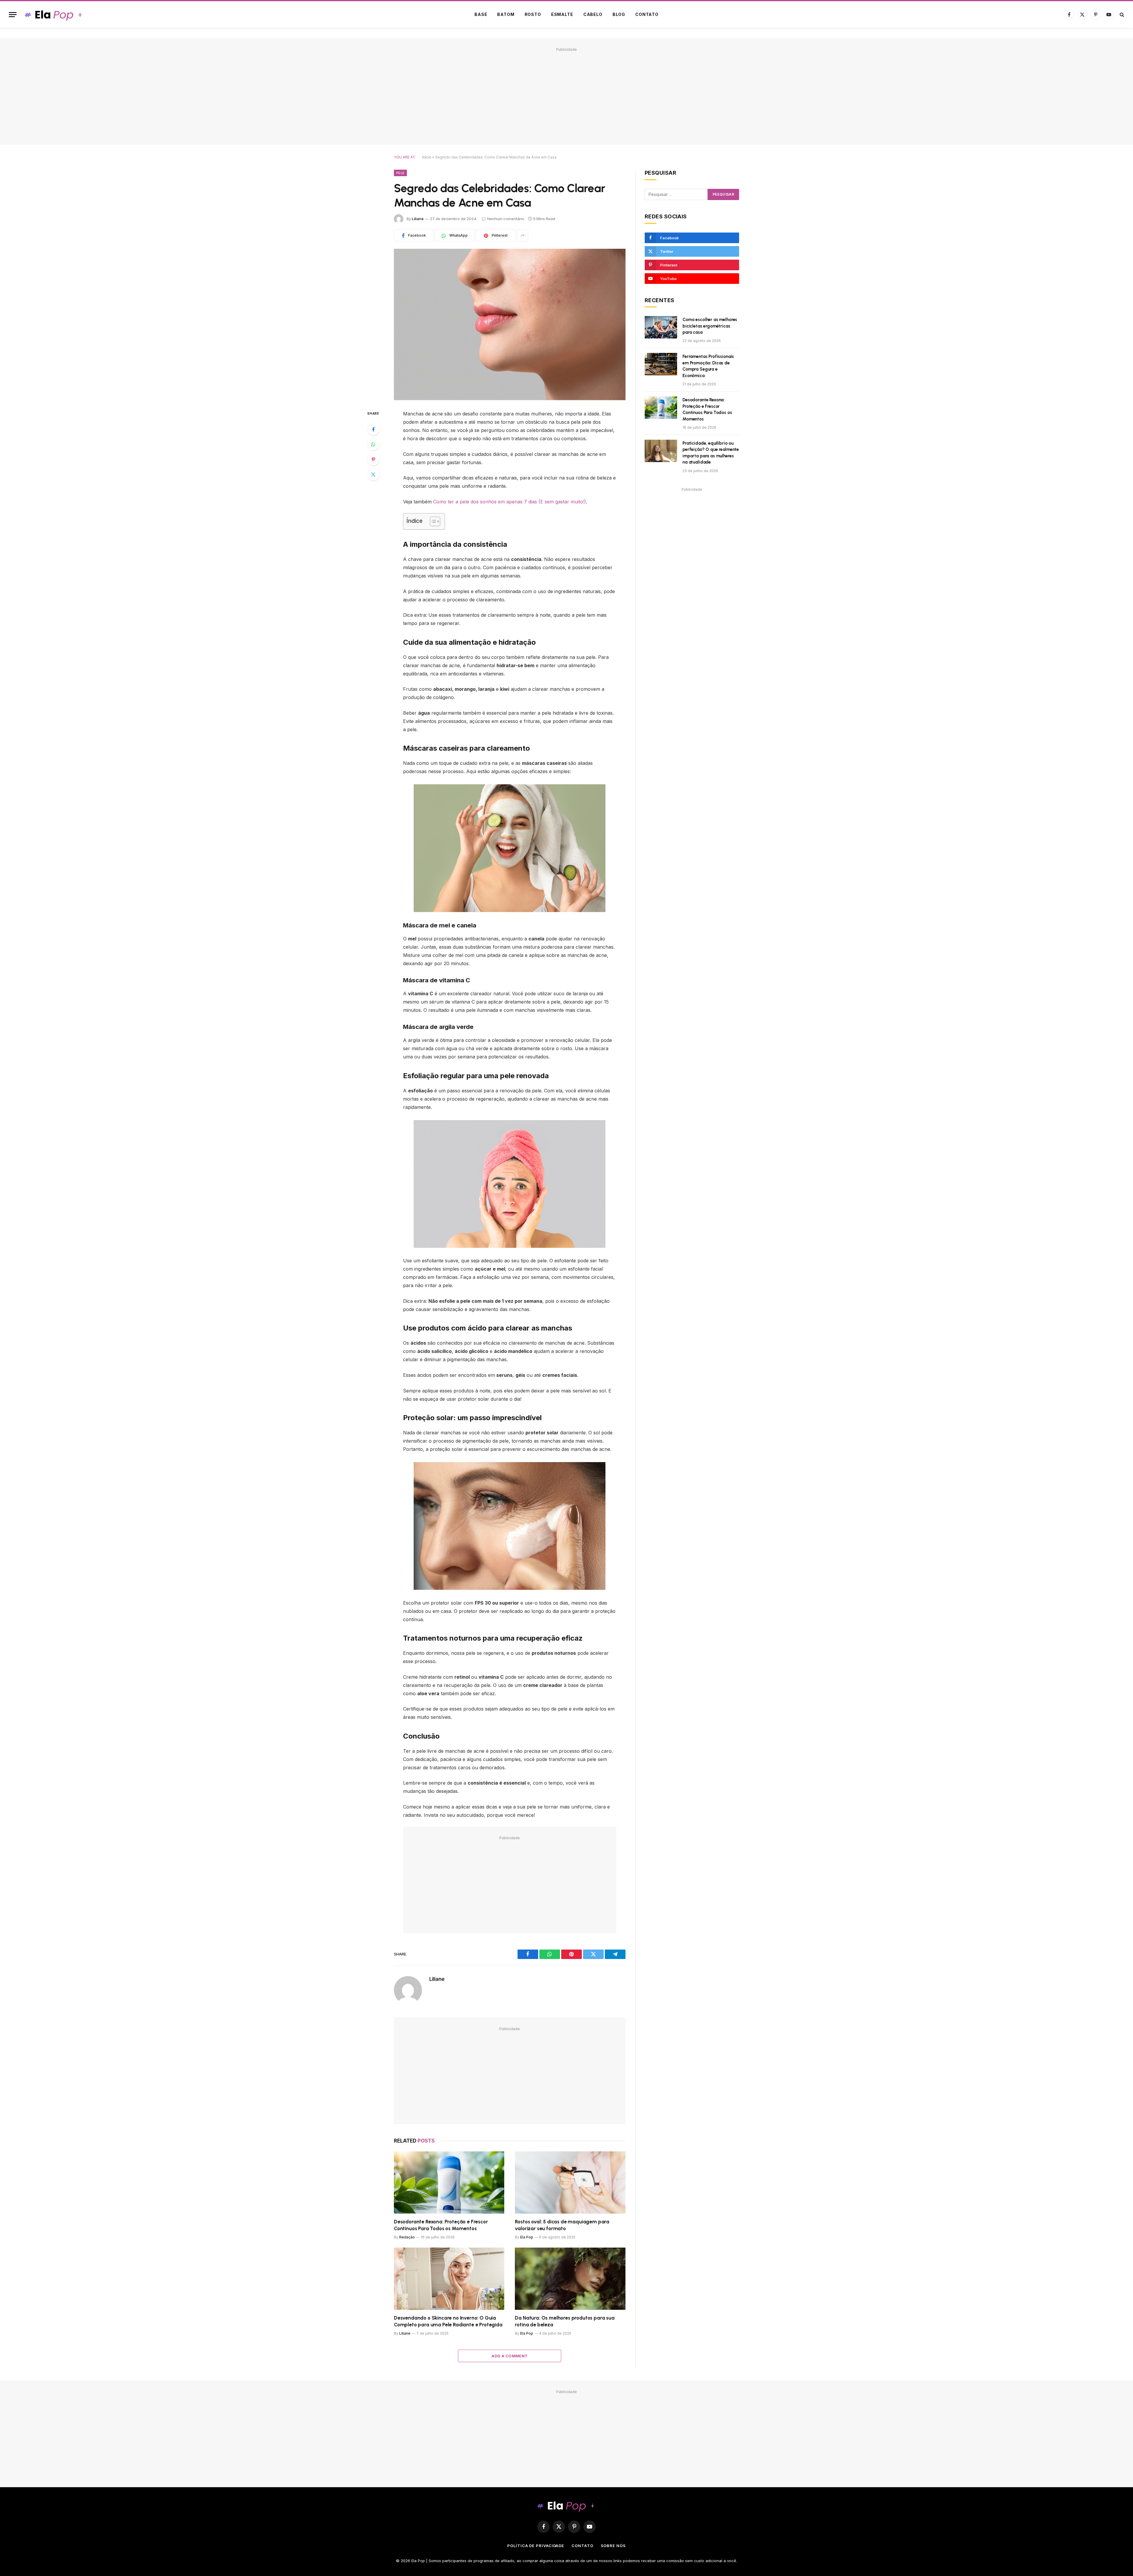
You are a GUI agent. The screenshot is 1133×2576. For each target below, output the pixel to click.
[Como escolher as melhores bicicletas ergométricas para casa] (661, 327)
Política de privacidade (536, 2546)
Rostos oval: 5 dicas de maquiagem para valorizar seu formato (562, 2225)
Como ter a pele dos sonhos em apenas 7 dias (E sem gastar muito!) (510, 502)
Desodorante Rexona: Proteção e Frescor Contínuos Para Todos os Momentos (441, 2225)
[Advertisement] (566, 95)
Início (427, 157)
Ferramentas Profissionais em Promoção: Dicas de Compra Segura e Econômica (708, 366)
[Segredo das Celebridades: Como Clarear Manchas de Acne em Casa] (510, 324)
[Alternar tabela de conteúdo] (432, 521)
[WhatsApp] (373, 444)
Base (481, 14)
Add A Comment (510, 2356)
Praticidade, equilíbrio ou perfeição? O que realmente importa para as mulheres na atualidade (711, 453)
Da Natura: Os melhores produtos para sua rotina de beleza (565, 2321)
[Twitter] (373, 474)
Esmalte (562, 14)
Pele (400, 173)
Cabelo (593, 14)
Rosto (533, 14)
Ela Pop (527, 2237)
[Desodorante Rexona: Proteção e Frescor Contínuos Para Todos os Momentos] (449, 2183)
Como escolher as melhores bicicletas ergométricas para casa (710, 326)
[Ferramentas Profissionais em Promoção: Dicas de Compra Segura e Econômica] (661, 364)
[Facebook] (373, 429)
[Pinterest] (373, 459)
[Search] (1121, 15)
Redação (407, 2237)
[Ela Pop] (54, 15)
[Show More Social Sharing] (523, 235)
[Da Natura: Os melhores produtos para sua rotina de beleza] (570, 2279)
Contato (647, 14)
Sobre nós (613, 2546)
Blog (619, 14)
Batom (506, 14)
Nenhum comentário (506, 219)
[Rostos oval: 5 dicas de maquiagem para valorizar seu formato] (570, 2183)
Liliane (418, 219)
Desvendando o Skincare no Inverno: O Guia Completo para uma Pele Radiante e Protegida (448, 2321)
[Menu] (13, 15)
